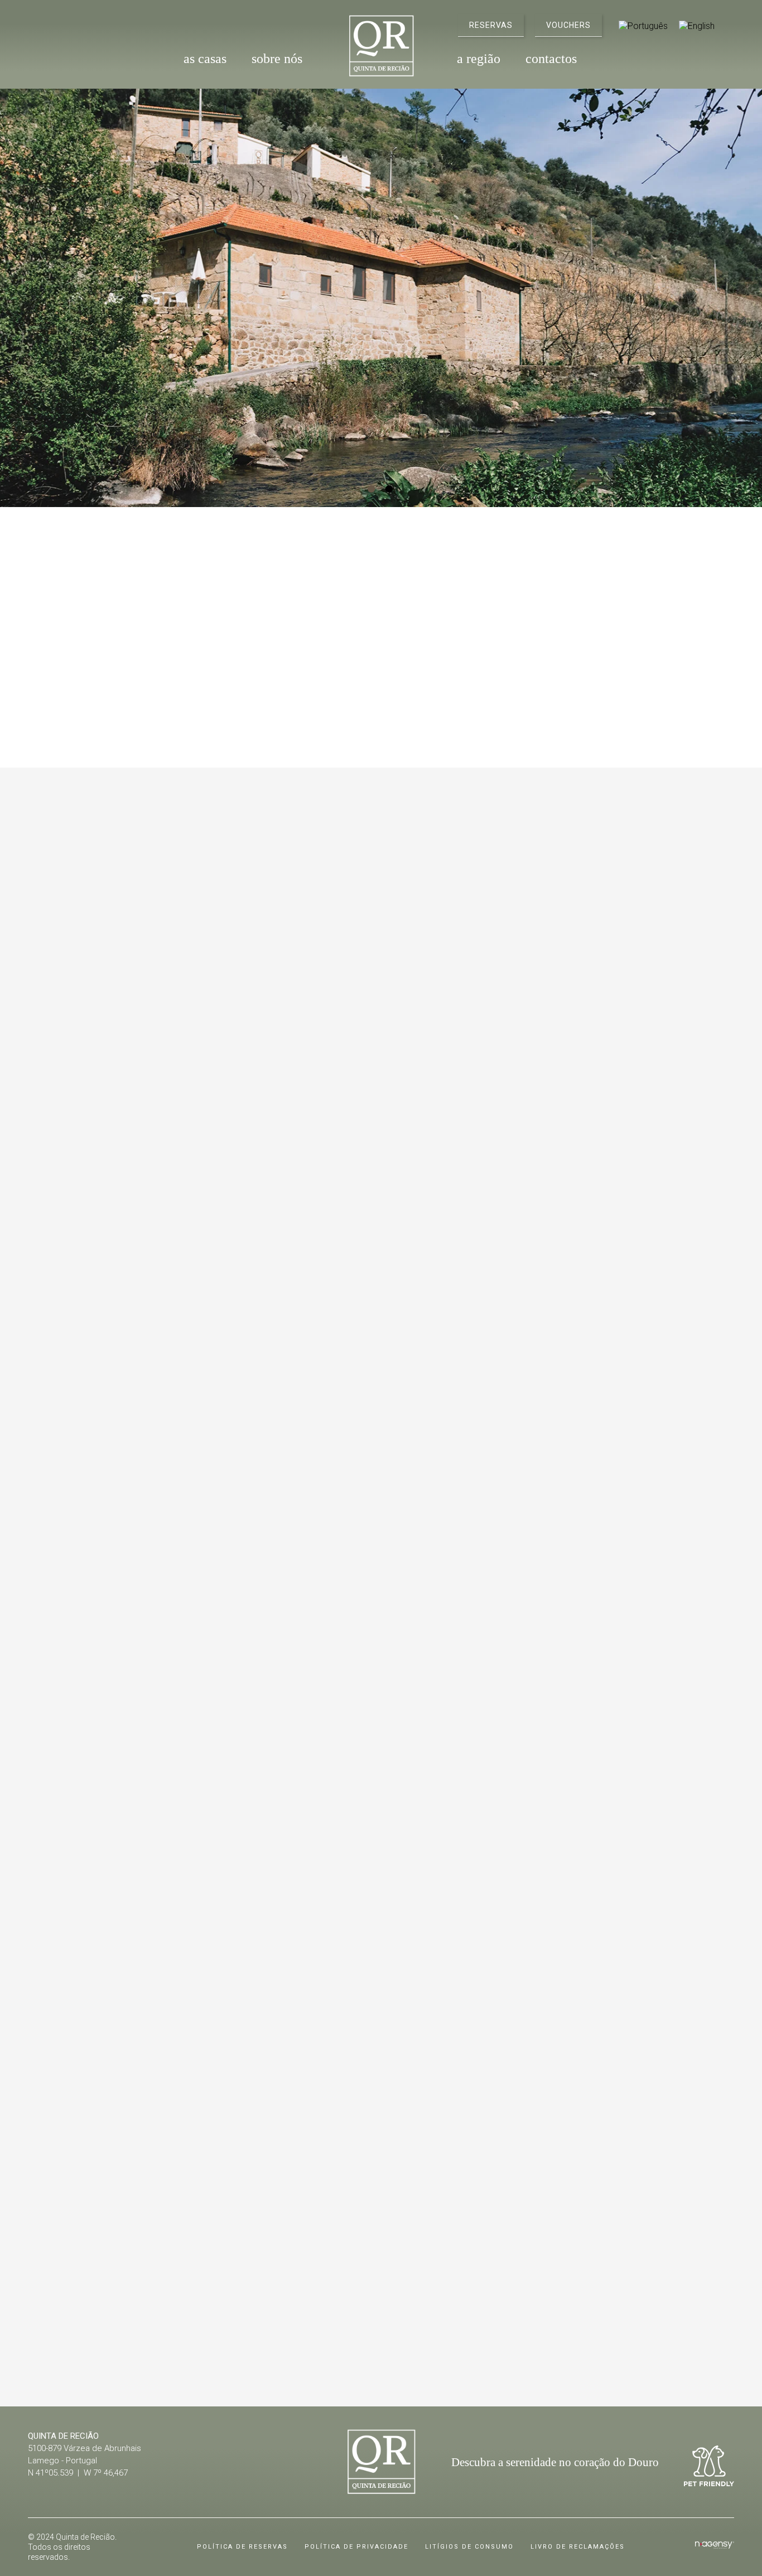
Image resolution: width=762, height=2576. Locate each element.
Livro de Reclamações (578, 2547)
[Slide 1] (372, 489)
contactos (551, 59)
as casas (205, 59)
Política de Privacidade (356, 2547)
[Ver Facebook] (49, 24)
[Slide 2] (390, 489)
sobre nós (277, 59)
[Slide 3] (399, 2327)
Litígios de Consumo (469, 2547)
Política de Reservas (242, 2547)
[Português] (643, 26)
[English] (697, 26)
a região (479, 59)
